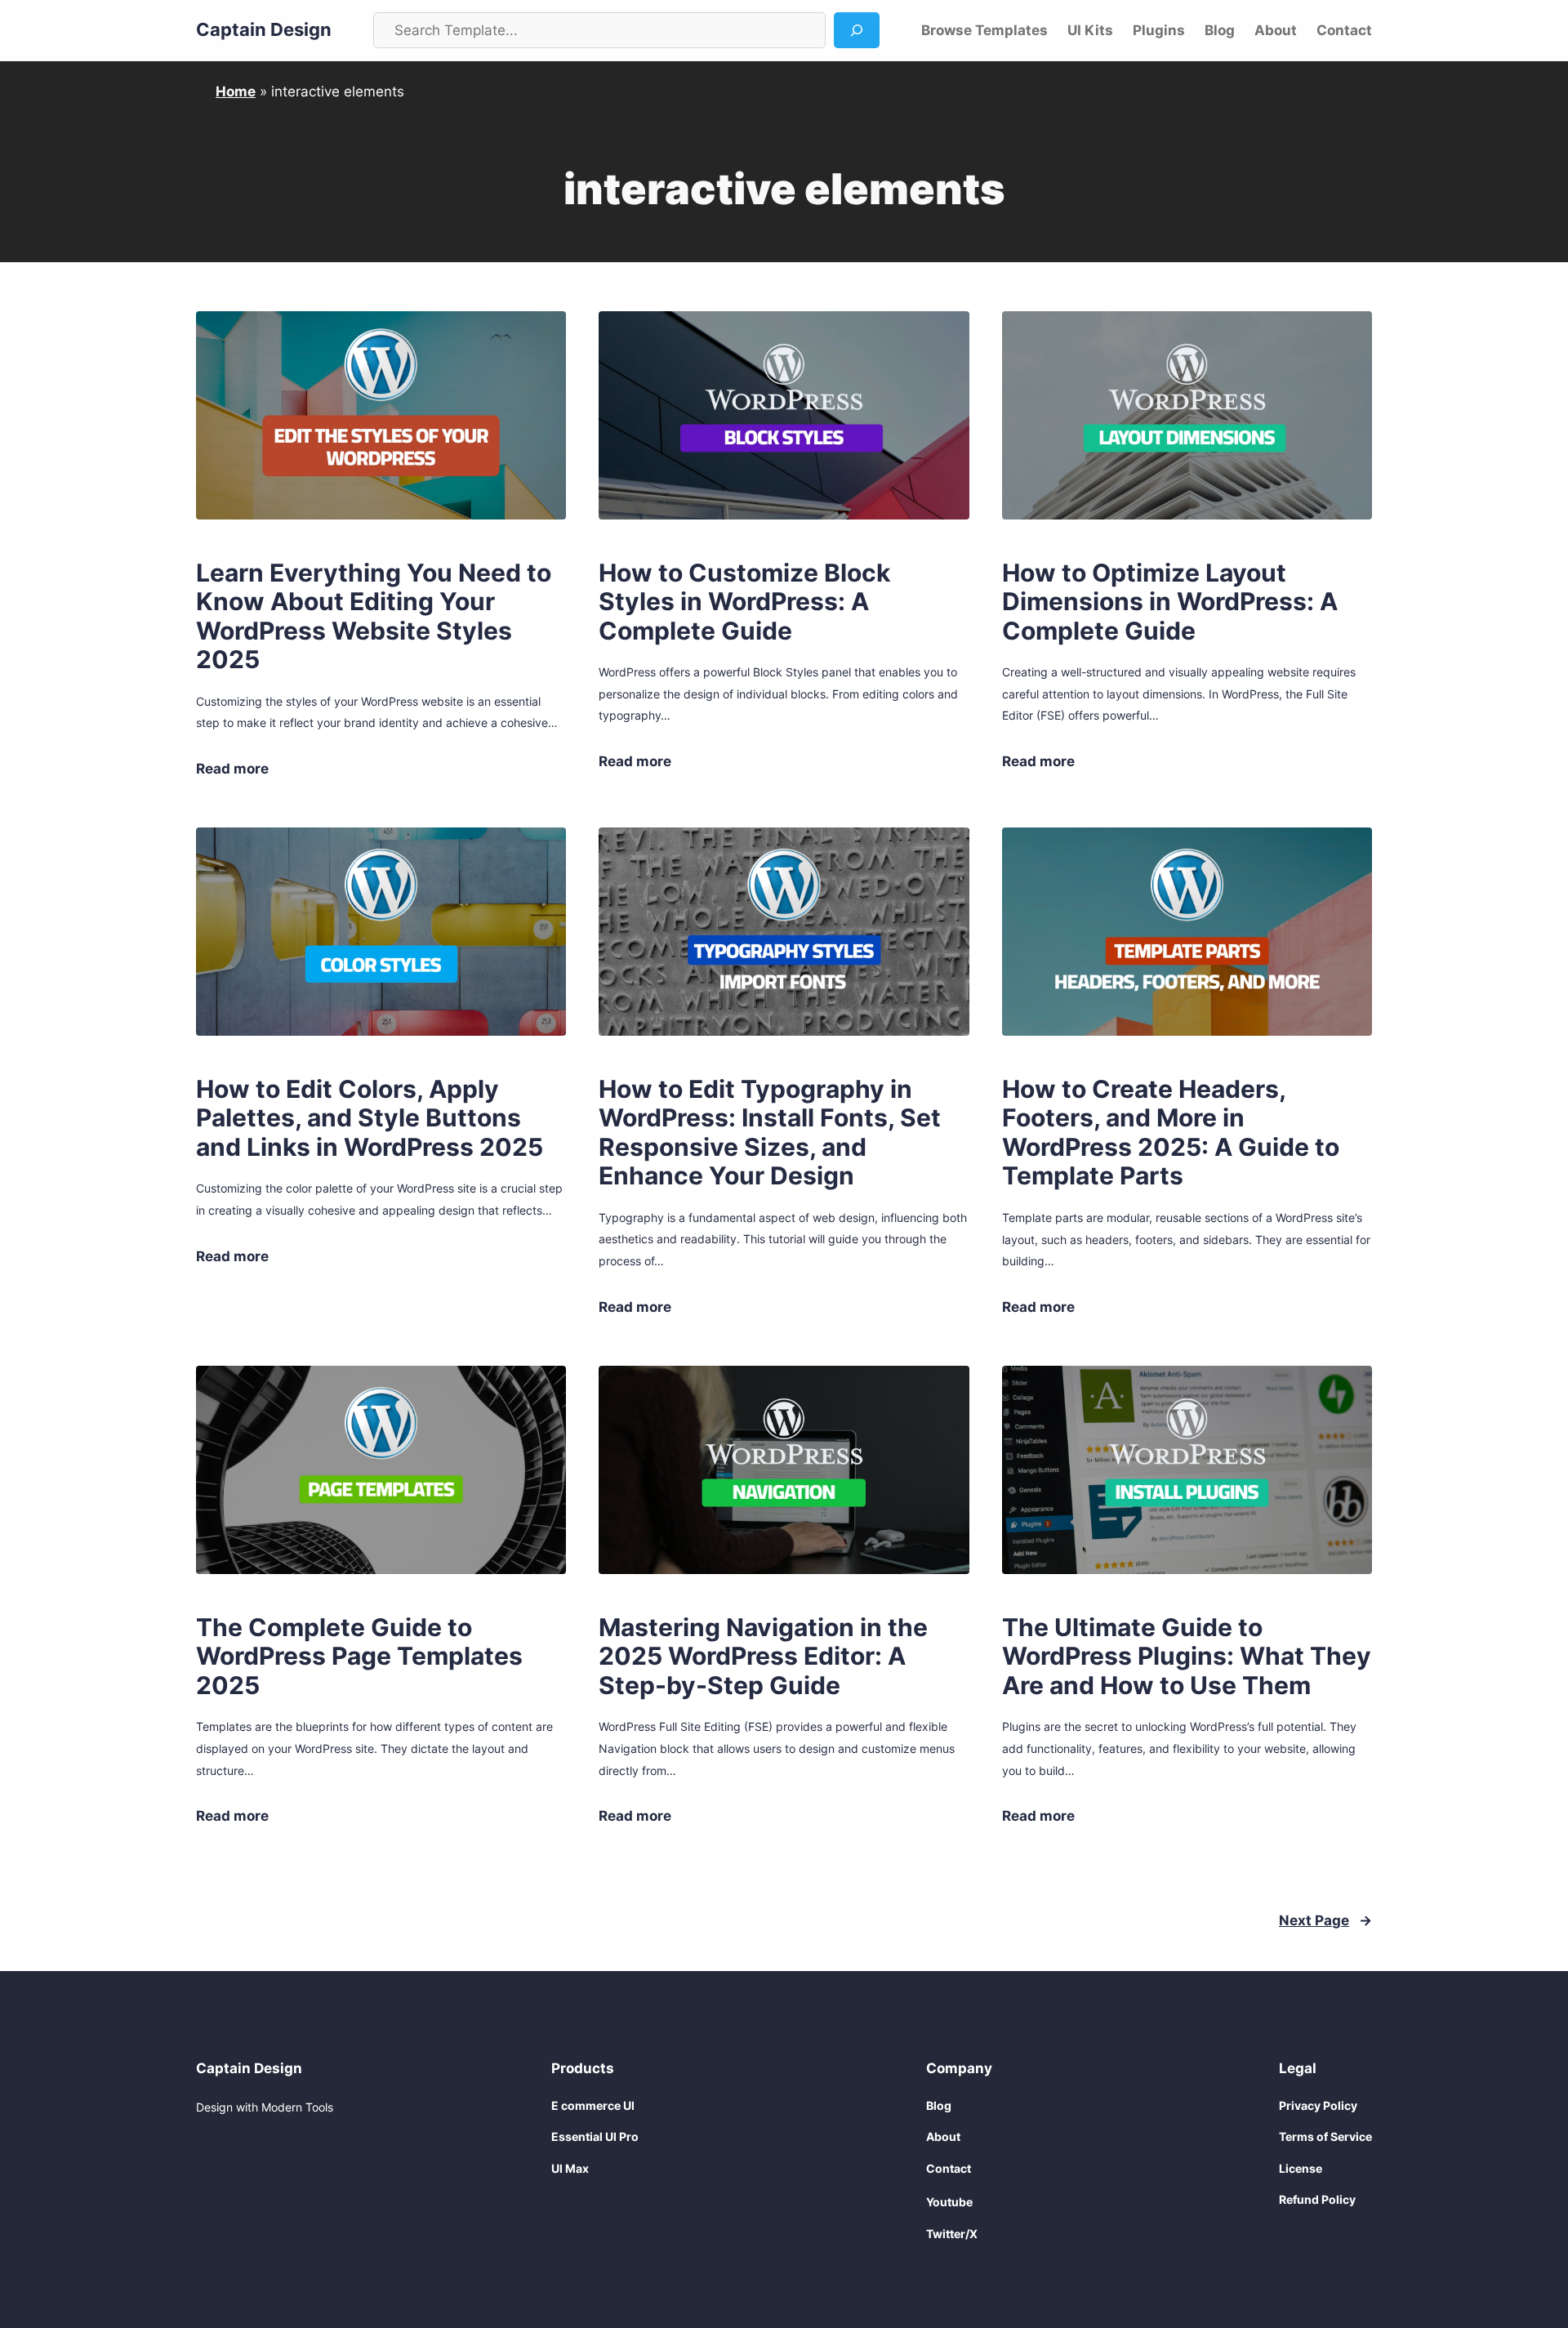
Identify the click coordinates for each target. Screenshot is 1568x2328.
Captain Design (264, 29)
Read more (232, 769)
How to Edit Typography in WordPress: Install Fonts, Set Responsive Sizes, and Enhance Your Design (770, 1133)
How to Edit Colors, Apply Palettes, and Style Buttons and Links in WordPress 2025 (370, 1118)
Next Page (1325, 1920)
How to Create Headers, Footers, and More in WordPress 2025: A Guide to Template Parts (1171, 1133)
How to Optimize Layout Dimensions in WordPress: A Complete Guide (1170, 602)
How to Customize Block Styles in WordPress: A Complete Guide (744, 602)
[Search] (857, 30)
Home (236, 91)
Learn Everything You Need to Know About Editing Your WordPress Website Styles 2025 (374, 617)
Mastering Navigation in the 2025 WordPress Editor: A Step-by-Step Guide (763, 1657)
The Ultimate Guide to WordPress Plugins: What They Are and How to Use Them (1187, 1657)
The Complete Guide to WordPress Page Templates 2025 (359, 1657)
